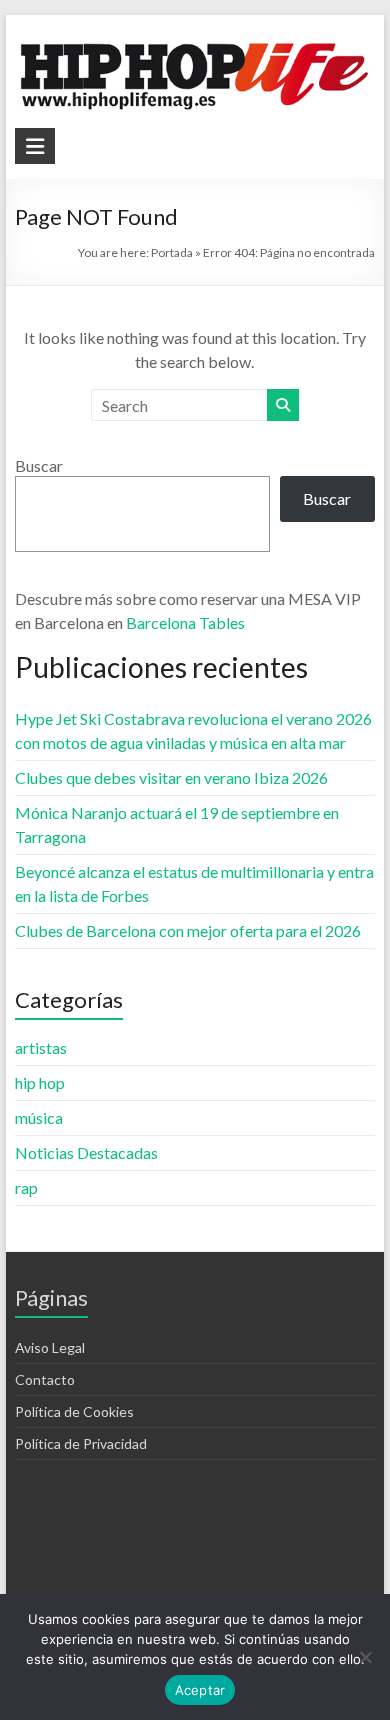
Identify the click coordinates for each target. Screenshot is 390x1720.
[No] (365, 1657)
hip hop (40, 1082)
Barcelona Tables (185, 622)
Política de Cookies (74, 1411)
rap (26, 1187)
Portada (172, 252)
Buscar (39, 465)
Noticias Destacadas (86, 1152)
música (39, 1117)
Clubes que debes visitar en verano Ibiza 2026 (171, 777)
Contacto (45, 1379)
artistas (41, 1047)
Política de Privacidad (81, 1443)
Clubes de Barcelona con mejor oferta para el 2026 (188, 930)
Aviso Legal (50, 1347)
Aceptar (200, 1690)
